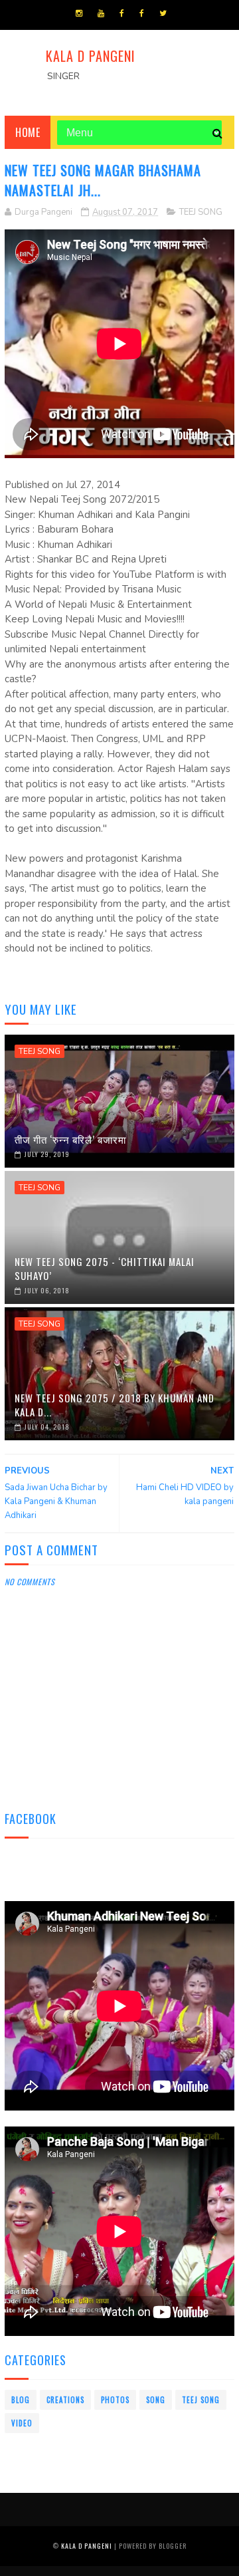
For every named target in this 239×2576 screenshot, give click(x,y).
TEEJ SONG (201, 212)
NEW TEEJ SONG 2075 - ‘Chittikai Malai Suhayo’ (105, 1268)
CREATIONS (65, 2400)
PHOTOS (115, 2400)
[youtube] (101, 13)
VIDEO (22, 2423)
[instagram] (79, 13)
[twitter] (163, 13)
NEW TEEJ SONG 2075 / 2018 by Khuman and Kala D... (115, 1405)
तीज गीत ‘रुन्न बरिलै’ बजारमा (70, 1139)
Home (28, 132)
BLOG (21, 2400)
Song (156, 2400)
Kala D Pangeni (91, 56)
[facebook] (122, 13)
